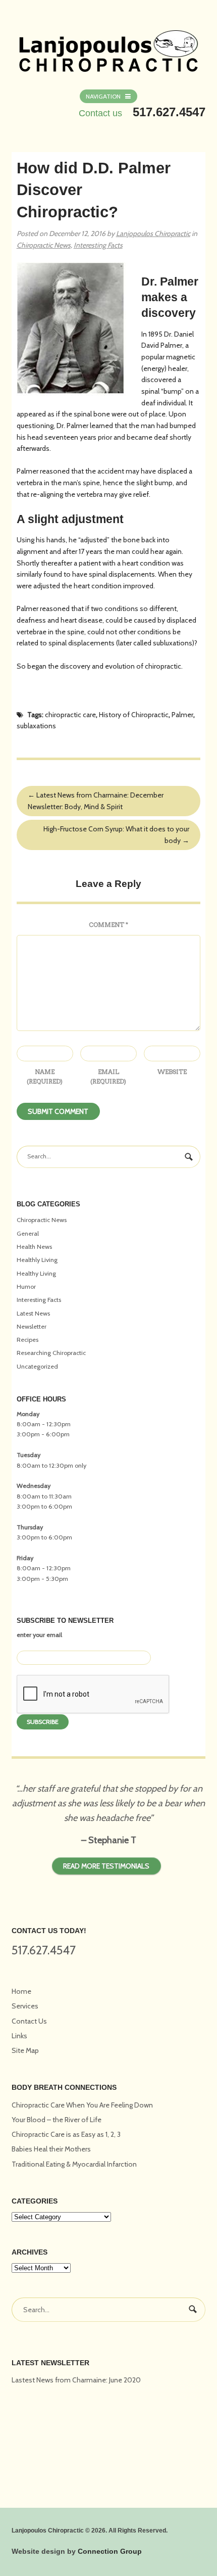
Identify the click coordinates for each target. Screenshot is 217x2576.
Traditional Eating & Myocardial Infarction (74, 2164)
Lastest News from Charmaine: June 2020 (76, 2380)
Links (19, 2036)
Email (108, 1076)
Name (45, 1076)
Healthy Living (36, 1273)
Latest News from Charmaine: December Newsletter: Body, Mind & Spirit (96, 801)
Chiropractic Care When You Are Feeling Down (82, 2105)
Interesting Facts (98, 245)
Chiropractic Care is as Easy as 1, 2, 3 (66, 2134)
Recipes (28, 1340)
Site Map (25, 2050)
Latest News (33, 1313)
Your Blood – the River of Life (57, 2120)
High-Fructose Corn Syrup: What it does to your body (116, 835)
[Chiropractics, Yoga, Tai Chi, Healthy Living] (109, 45)
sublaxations (36, 726)
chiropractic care (70, 715)
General (28, 1233)
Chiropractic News (44, 245)
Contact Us (29, 2021)
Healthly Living (37, 1260)
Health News (34, 1247)
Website (172, 1072)
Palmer (182, 715)
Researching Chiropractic (51, 1353)
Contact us (100, 113)
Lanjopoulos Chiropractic (153, 233)
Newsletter (32, 1326)
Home (21, 1991)
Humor (26, 1286)
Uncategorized (37, 1366)
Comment (108, 925)
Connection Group (110, 2551)
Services (25, 2006)
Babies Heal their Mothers (51, 2149)
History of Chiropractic (134, 715)
